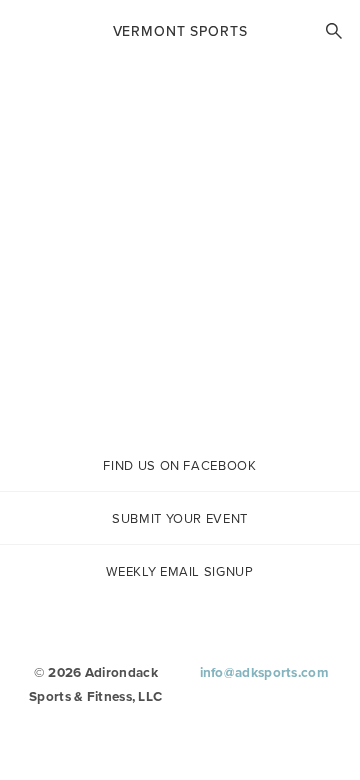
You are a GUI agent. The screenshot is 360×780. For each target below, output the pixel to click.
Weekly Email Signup (179, 571)
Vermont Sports (180, 31)
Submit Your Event (180, 518)
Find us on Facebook (179, 465)
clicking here (198, 393)
